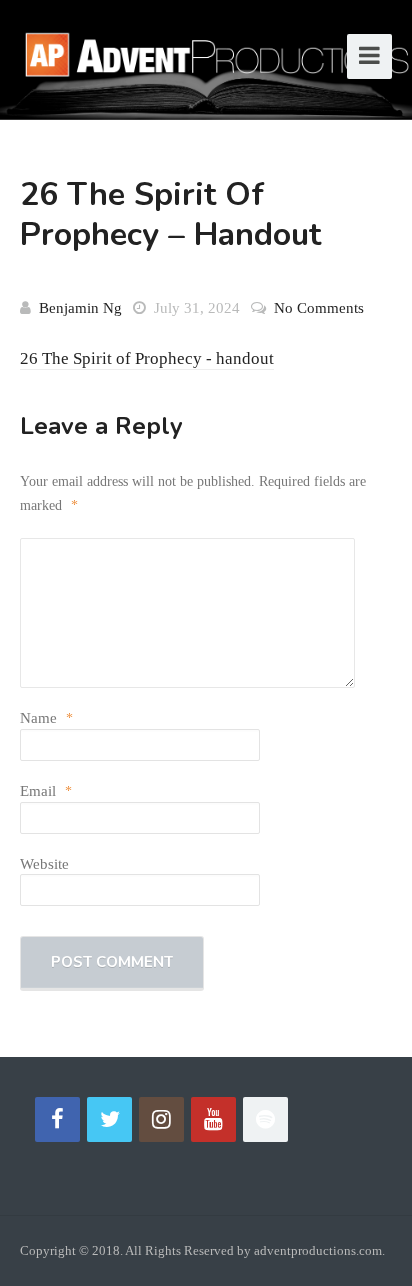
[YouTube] (213, 1119)
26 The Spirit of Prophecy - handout (147, 358)
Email (46, 791)
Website (44, 864)
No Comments (319, 308)
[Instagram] (161, 1119)
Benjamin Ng (80, 308)
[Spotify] (265, 1119)
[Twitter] (109, 1119)
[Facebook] (57, 1119)
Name (46, 718)
